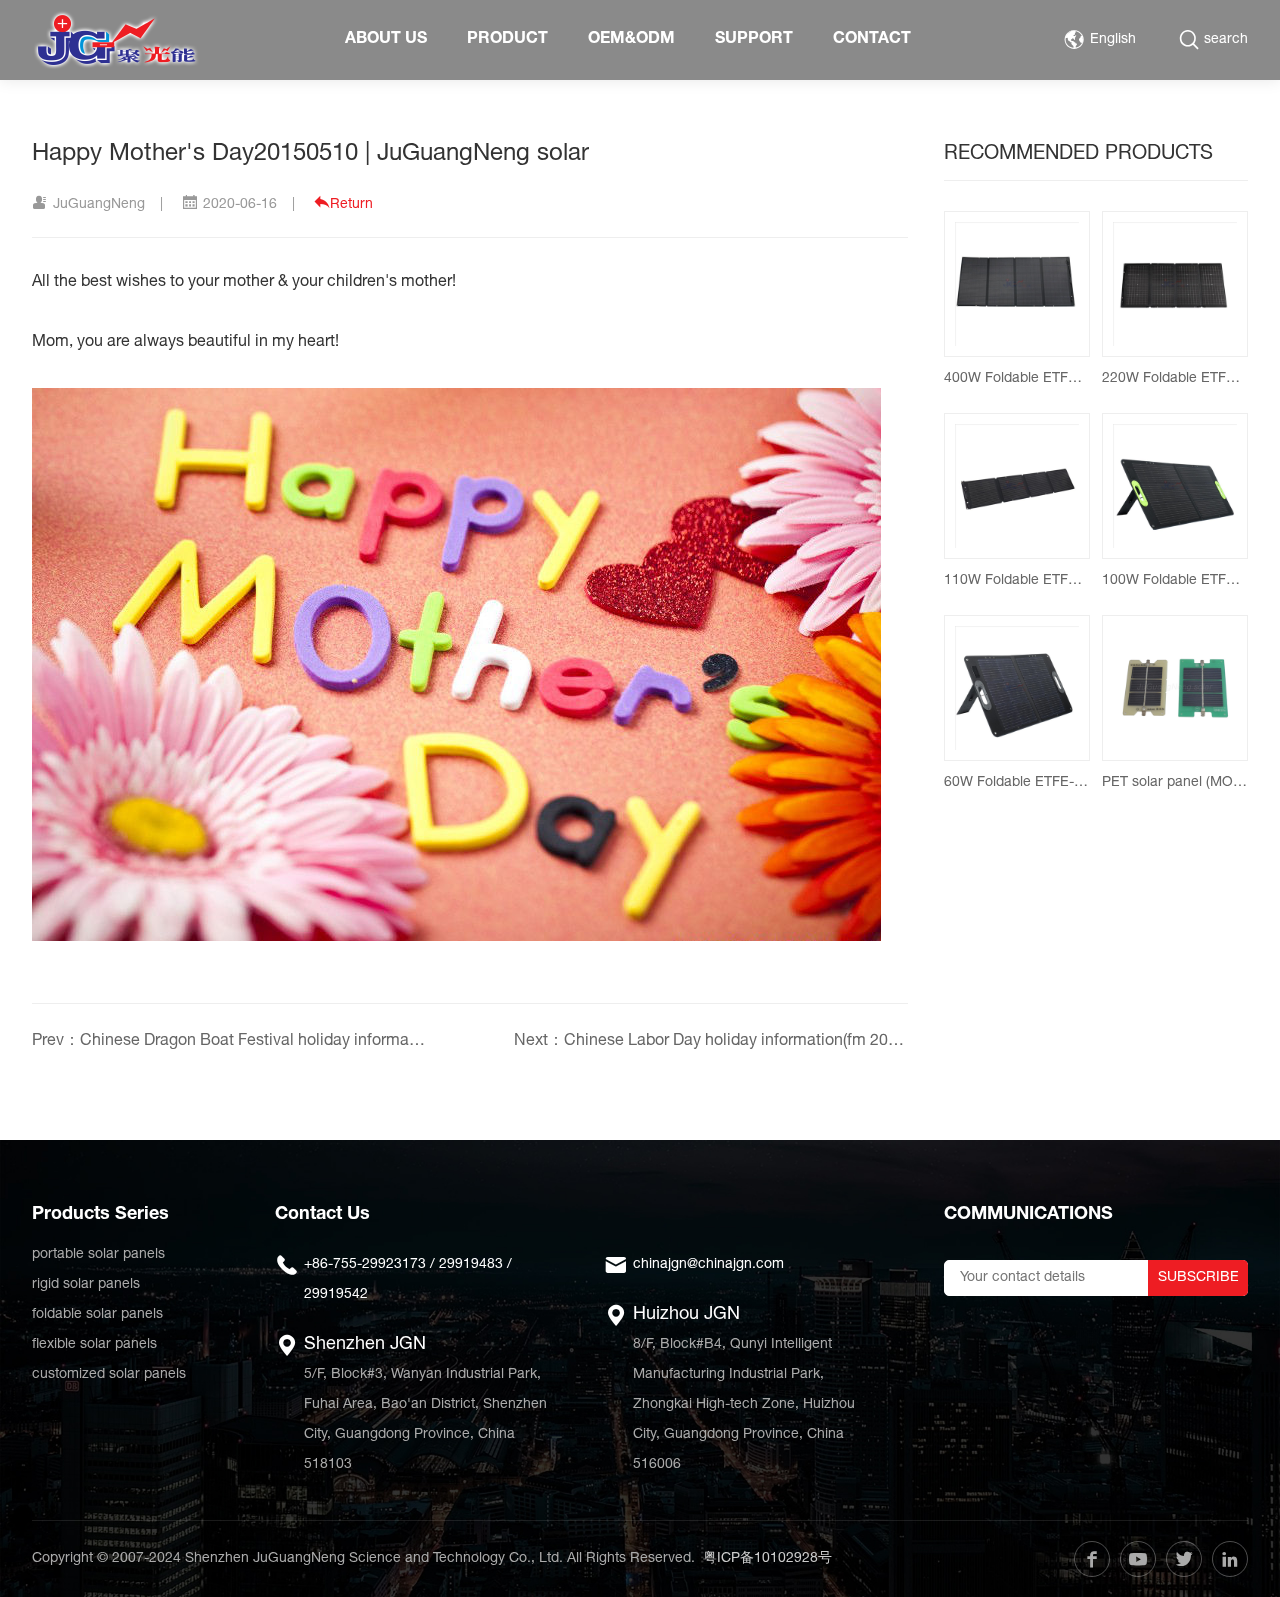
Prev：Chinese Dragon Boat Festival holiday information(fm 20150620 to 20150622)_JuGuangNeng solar (229, 1042)
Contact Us (322, 1215)
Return (351, 205)
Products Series (100, 1215)
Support (754, 40)
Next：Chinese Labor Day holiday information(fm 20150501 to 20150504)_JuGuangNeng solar (711, 1042)
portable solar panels (98, 1255)
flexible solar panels (94, 1345)
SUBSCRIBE (1198, 1278)
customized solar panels (109, 1375)
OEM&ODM (631, 40)
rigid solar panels (86, 1285)
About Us (386, 40)
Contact (872, 40)
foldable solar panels (97, 1315)
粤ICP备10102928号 (767, 1559)
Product (507, 40)
